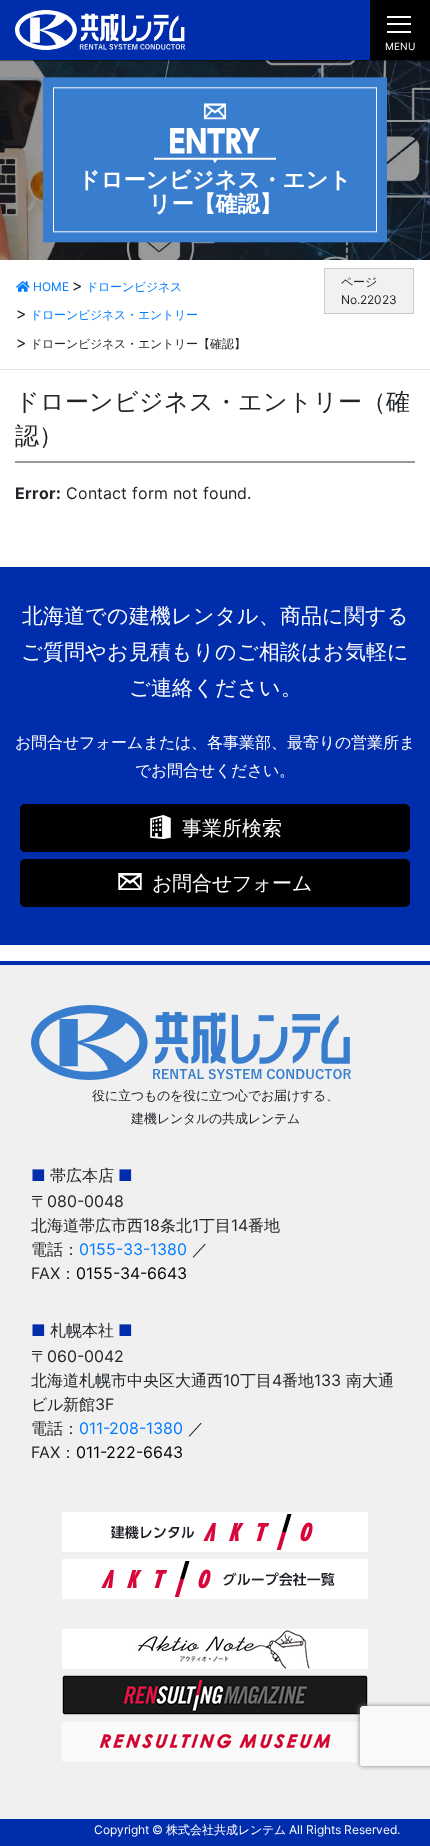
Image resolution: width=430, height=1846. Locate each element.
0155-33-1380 (133, 1249)
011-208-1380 (131, 1428)
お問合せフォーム (232, 883)
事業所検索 (232, 828)
